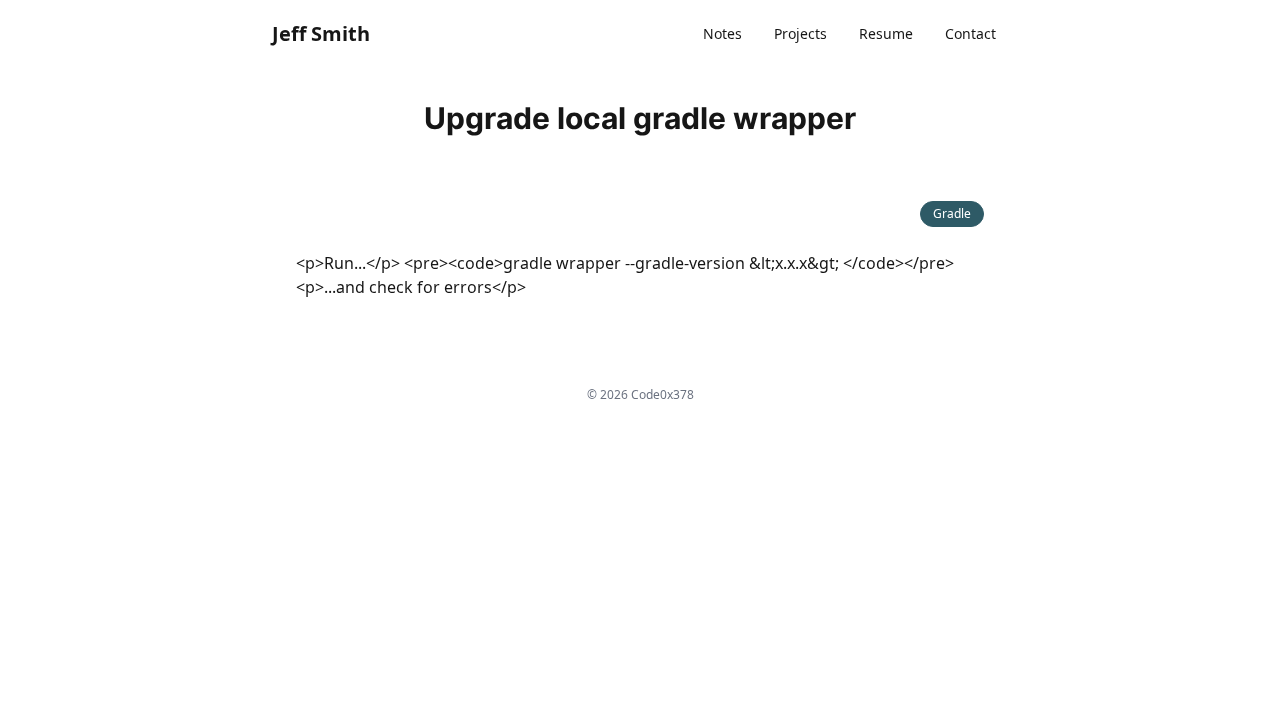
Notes (722, 33)
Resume (886, 33)
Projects (800, 33)
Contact (970, 33)
